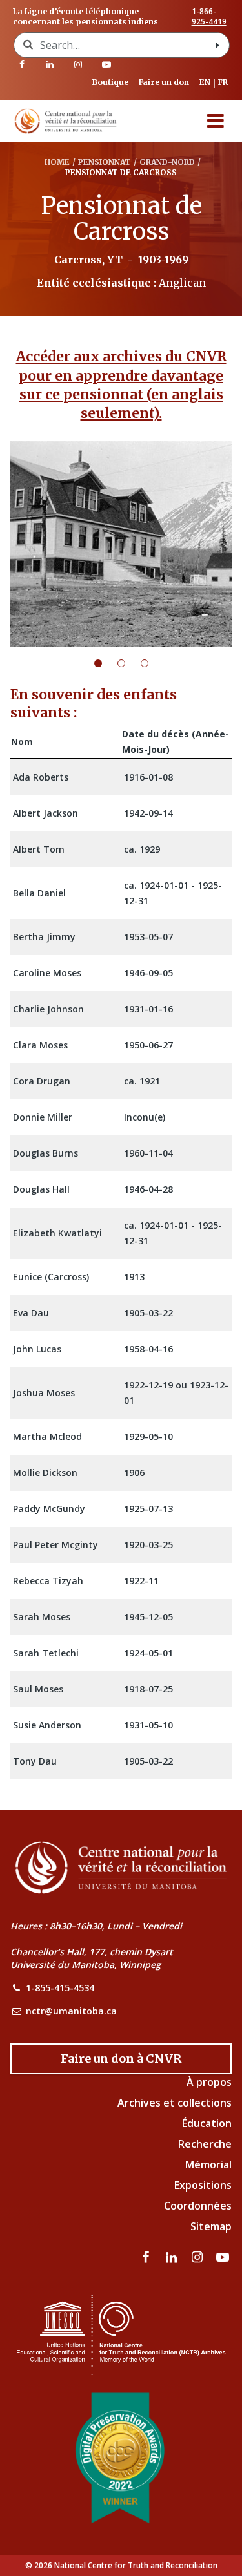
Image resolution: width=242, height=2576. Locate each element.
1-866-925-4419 (209, 17)
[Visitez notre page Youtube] (106, 64)
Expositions (203, 2185)
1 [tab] (106, 663)
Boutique (110, 82)
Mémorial (208, 2164)
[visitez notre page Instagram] (78, 64)
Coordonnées (198, 2206)
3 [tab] (152, 663)
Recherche (205, 2144)
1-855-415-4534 (60, 1988)
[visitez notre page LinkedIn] (50, 64)
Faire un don (164, 82)
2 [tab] (129, 663)
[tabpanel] (121, 544)
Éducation (207, 2123)
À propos (209, 2082)
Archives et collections (175, 2103)
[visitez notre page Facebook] (22, 64)
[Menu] (216, 121)
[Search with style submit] (217, 45)
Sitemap (211, 2226)
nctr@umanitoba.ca (71, 2011)
